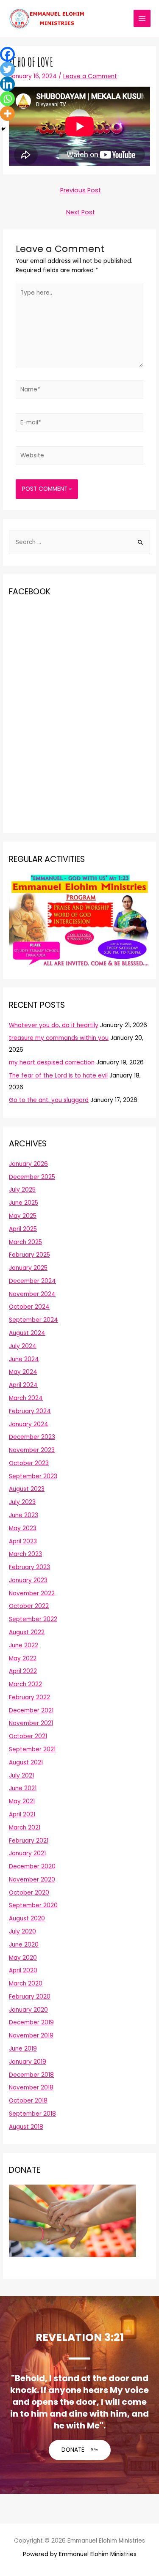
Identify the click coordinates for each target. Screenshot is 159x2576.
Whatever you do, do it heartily (54, 1025)
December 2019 (31, 2022)
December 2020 (32, 1866)
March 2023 (25, 1554)
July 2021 (21, 1776)
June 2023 (24, 1515)
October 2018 (28, 2101)
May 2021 (22, 1801)
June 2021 (23, 1788)
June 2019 (23, 2049)
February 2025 (29, 1255)
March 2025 (25, 1242)
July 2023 (22, 1502)
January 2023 (28, 1580)
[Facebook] (7, 54)
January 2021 (27, 1853)
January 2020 (28, 2010)
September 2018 (32, 2114)
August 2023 (27, 1489)
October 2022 (29, 1606)
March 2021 (25, 1828)
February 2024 (30, 1411)
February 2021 (29, 1841)
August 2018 (26, 2127)
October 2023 (29, 1463)
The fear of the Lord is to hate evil (58, 1076)
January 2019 (28, 2062)
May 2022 (23, 1659)
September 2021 (32, 1749)
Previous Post (81, 190)
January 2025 (28, 1268)
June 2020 (24, 1945)
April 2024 (23, 1385)
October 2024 (29, 1307)
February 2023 (29, 1567)
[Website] (80, 458)
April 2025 (23, 1229)
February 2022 (29, 1697)
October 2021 (28, 1736)
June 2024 (24, 1359)
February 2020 (30, 1997)
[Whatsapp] (7, 99)
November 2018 (31, 2088)
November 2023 (32, 1450)
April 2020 (23, 1970)
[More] (7, 113)
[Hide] (3, 129)
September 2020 (33, 1905)
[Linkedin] (7, 84)
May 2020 (23, 1958)
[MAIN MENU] (142, 18)
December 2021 (31, 1710)
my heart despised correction (52, 1062)
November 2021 (31, 1723)
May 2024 (23, 1372)
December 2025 (32, 1177)
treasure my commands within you (59, 1038)
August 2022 (27, 1632)
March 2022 (25, 1684)
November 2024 (32, 1294)
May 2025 (23, 1216)
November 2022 (32, 1593)
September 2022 (33, 1619)
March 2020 (26, 1984)
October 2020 (29, 1893)
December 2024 (32, 1281)
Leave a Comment (90, 76)
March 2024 (26, 1398)
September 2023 (33, 1476)
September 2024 (33, 1320)
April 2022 (23, 1671)
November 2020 (32, 1880)
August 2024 (27, 1333)
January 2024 (29, 1424)
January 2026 (28, 1164)
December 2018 (31, 2075)
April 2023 (23, 1541)
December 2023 (32, 1437)
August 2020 (27, 1918)
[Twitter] (7, 69)
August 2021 (26, 1762)
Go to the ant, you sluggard (49, 1100)
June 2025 (24, 1203)
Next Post (81, 212)
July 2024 (23, 1346)
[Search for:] (79, 542)
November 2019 (31, 2036)
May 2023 (23, 1528)
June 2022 (24, 1645)
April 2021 (22, 1814)
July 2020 (22, 1932)
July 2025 (22, 1190)
